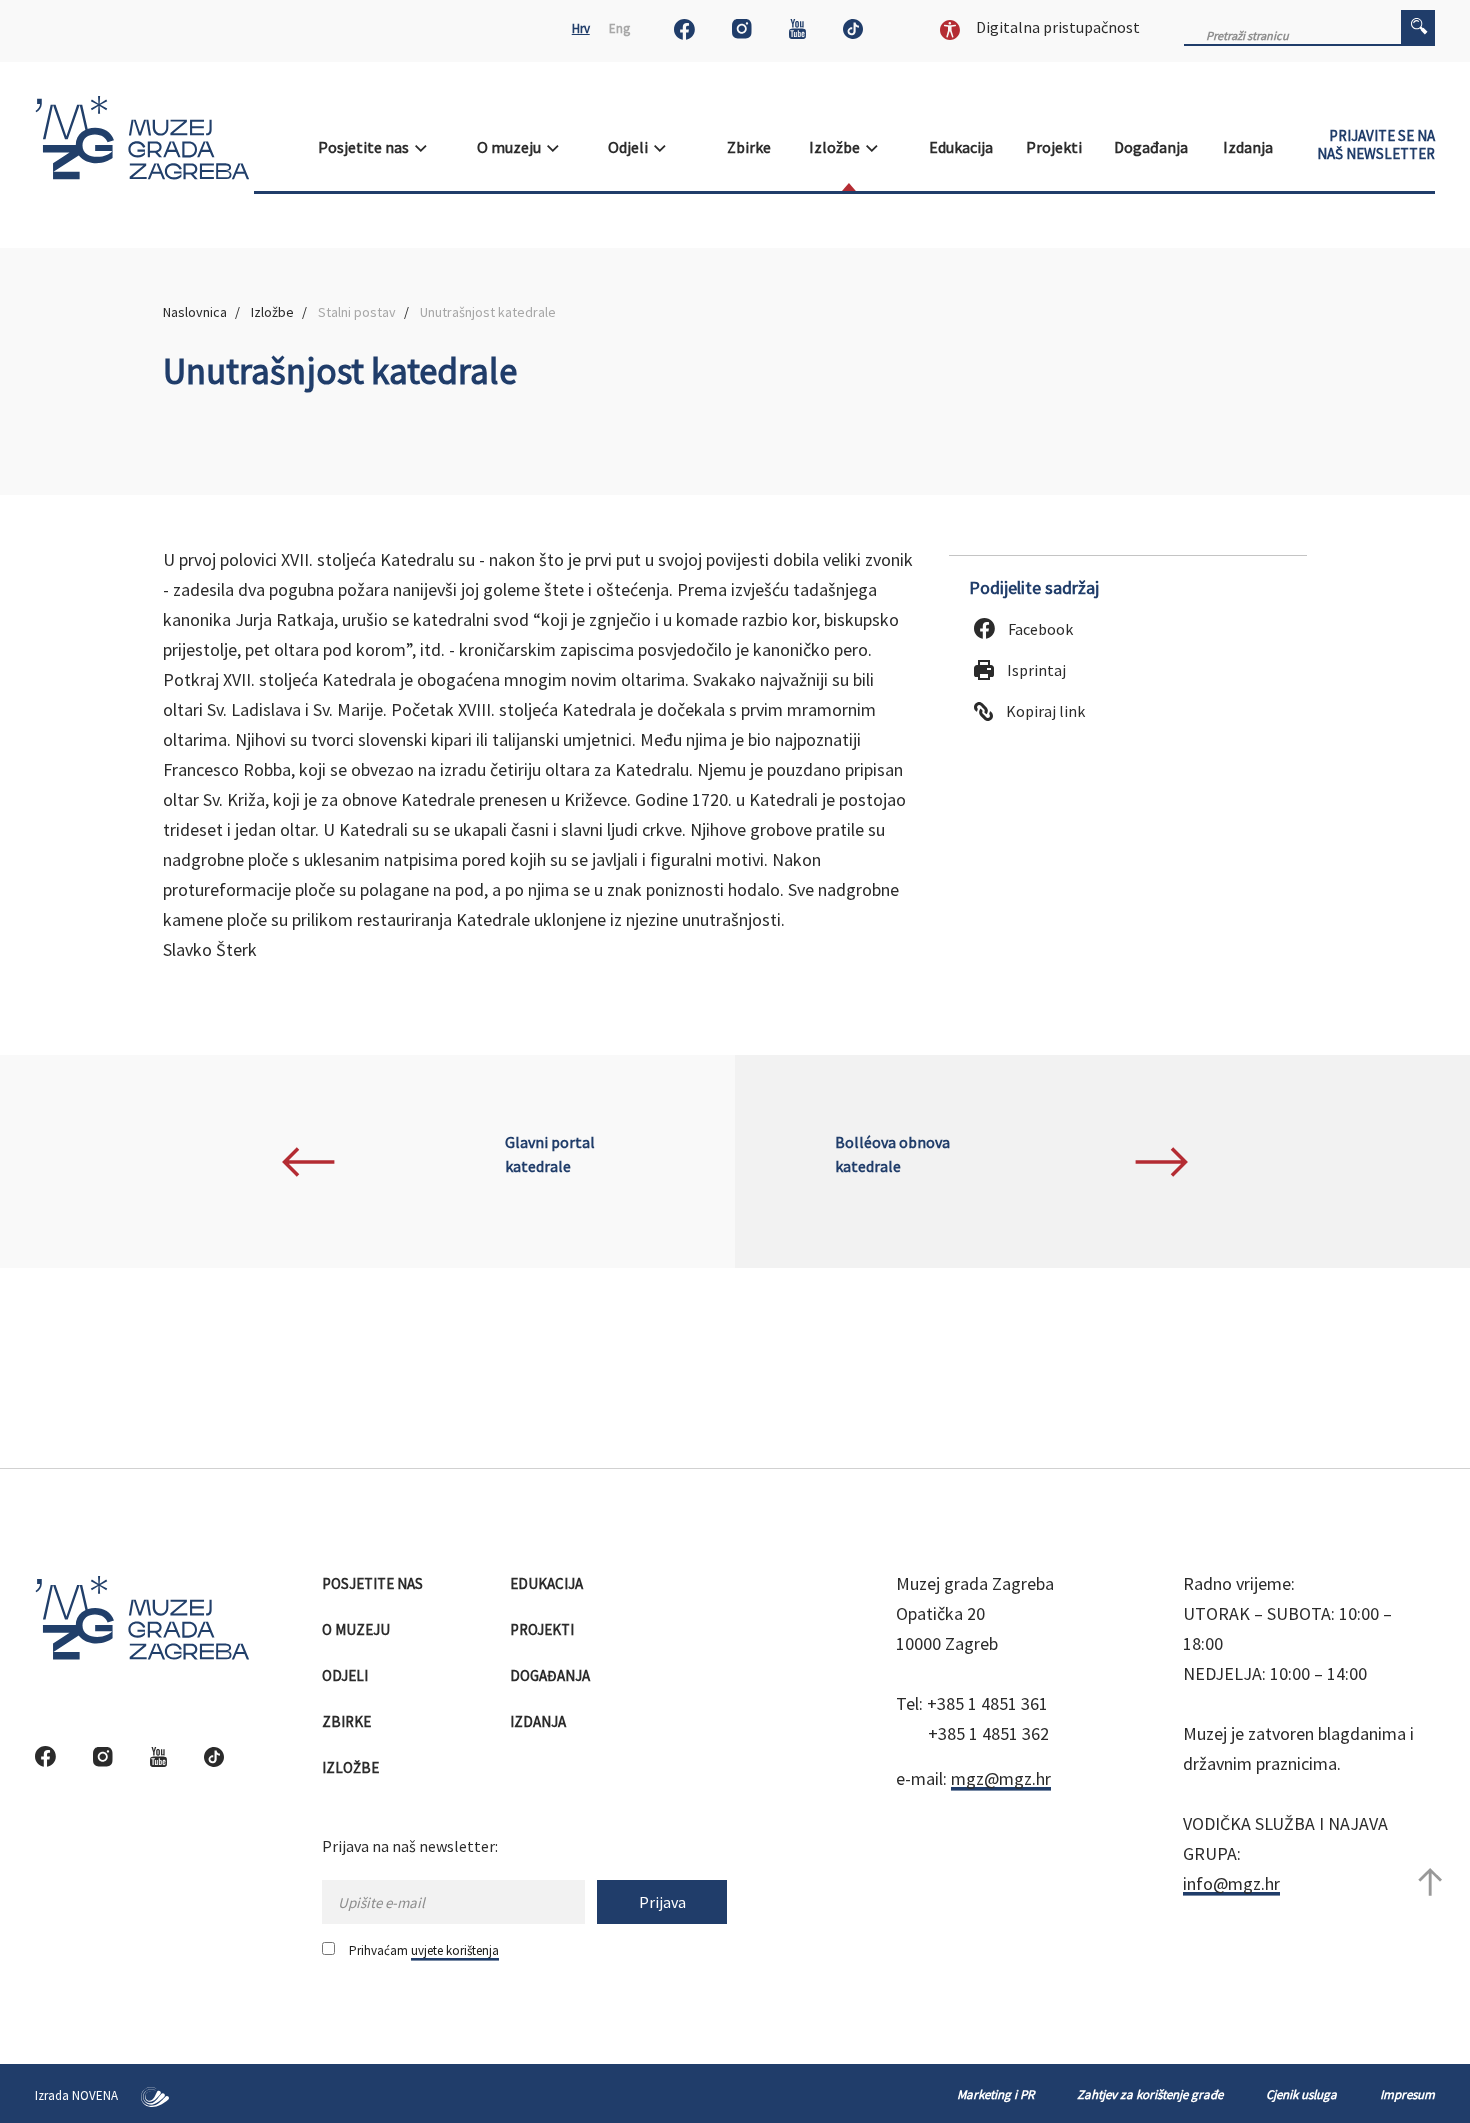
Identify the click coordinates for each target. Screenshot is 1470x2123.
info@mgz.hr (1231, 1883)
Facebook (1039, 629)
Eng (619, 28)
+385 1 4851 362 (988, 1733)
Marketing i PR (995, 2094)
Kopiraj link (1044, 711)
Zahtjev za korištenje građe (1150, 2094)
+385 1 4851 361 (987, 1703)
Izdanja (1249, 147)
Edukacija (962, 147)
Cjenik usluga (1301, 2094)
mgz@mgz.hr (1001, 1778)
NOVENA (96, 2095)
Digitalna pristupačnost (1056, 27)
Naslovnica (195, 312)
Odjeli (631, 147)
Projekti (1055, 147)
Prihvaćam (424, 1950)
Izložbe (837, 147)
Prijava (662, 1902)
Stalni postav (357, 312)
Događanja (1152, 147)
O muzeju (512, 147)
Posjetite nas (366, 147)
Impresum (1407, 2094)
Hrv (581, 28)
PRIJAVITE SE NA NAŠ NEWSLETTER (1376, 145)
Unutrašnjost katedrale (488, 312)
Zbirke (750, 147)
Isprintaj (1035, 670)
